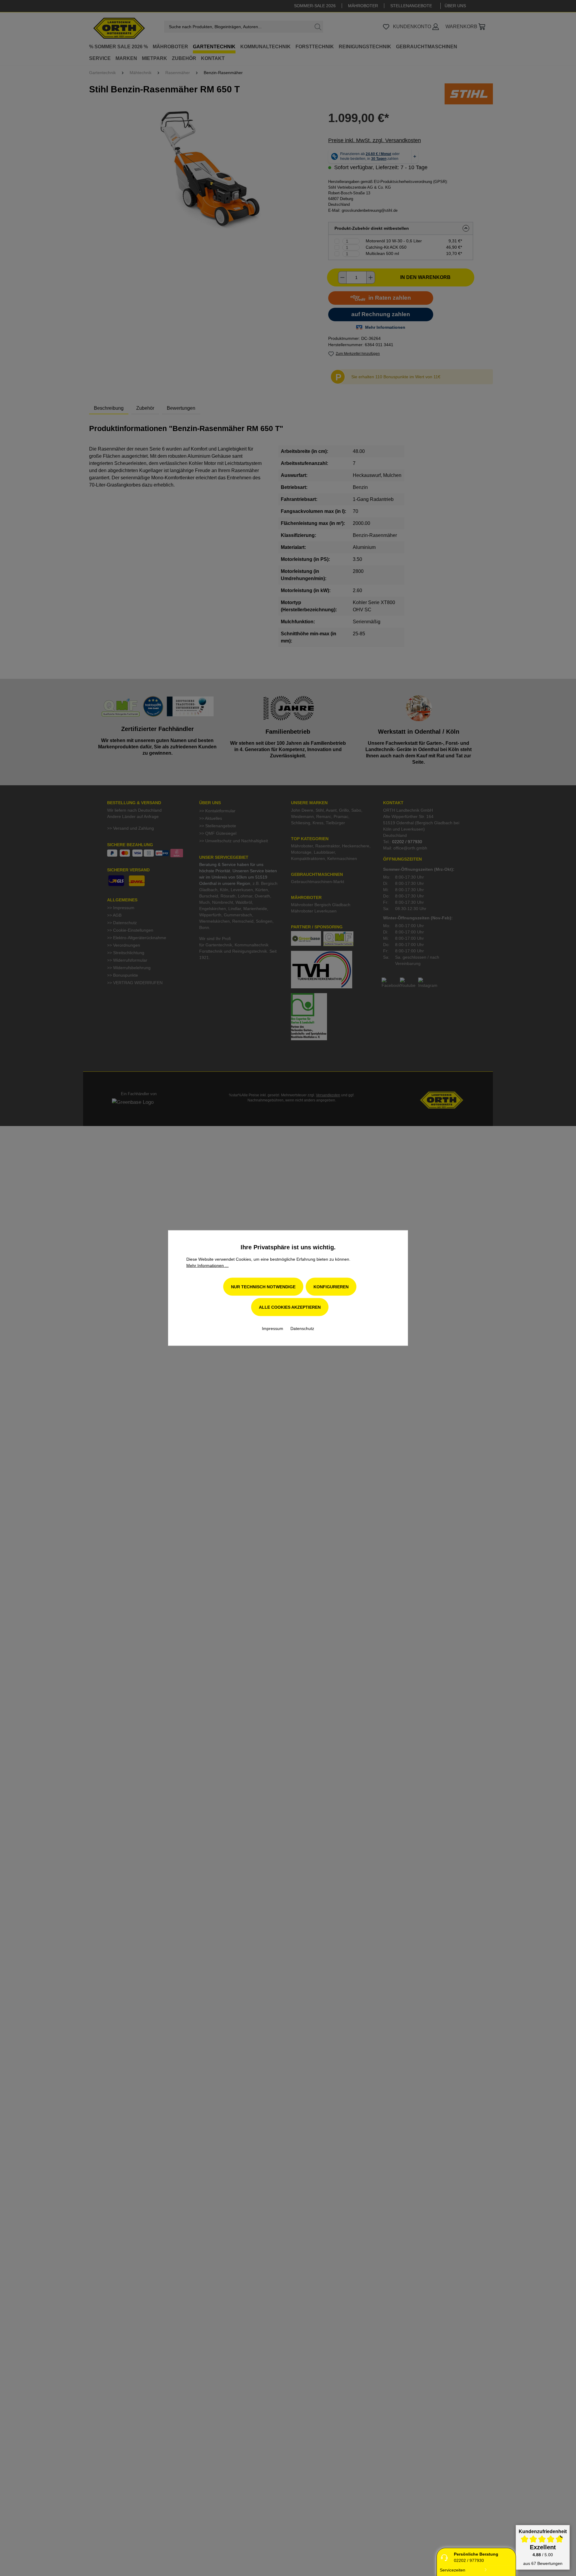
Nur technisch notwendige (263, 1287)
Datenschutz (302, 1328)
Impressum (273, 1328)
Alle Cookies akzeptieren (290, 1307)
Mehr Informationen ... (207, 1266)
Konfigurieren (331, 1287)
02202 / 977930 (469, 2560)
